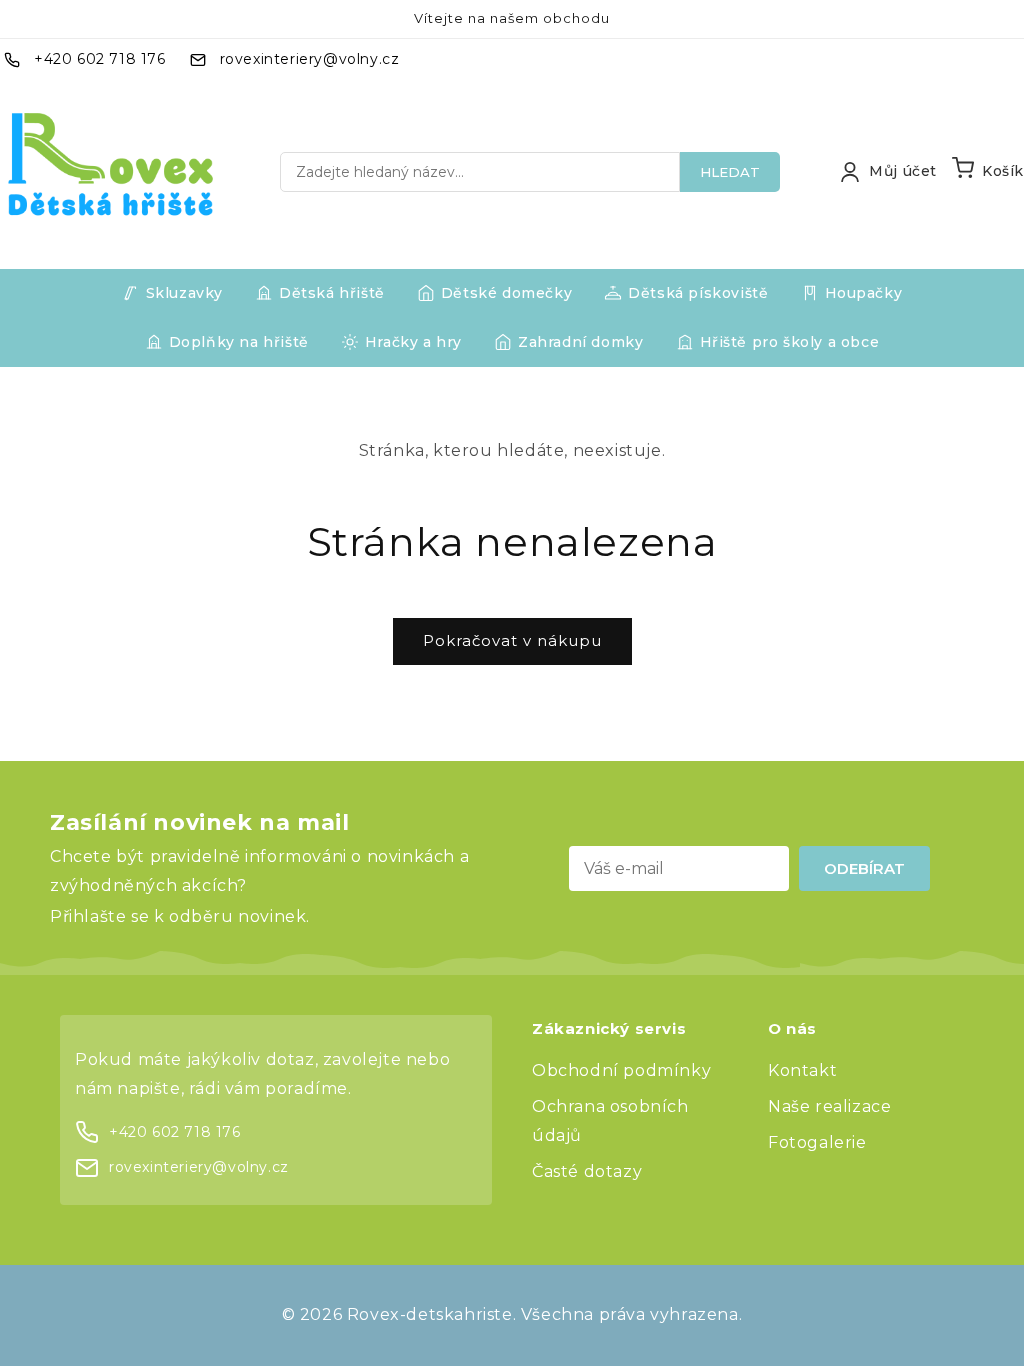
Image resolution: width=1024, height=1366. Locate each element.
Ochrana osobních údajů (610, 1121)
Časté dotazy (587, 1171)
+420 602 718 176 (100, 59)
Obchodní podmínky (621, 1070)
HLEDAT (730, 172)
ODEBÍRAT (864, 868)
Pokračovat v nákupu (512, 640)
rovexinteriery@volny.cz (310, 59)
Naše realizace (829, 1106)
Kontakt (802, 1070)
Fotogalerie (817, 1142)
